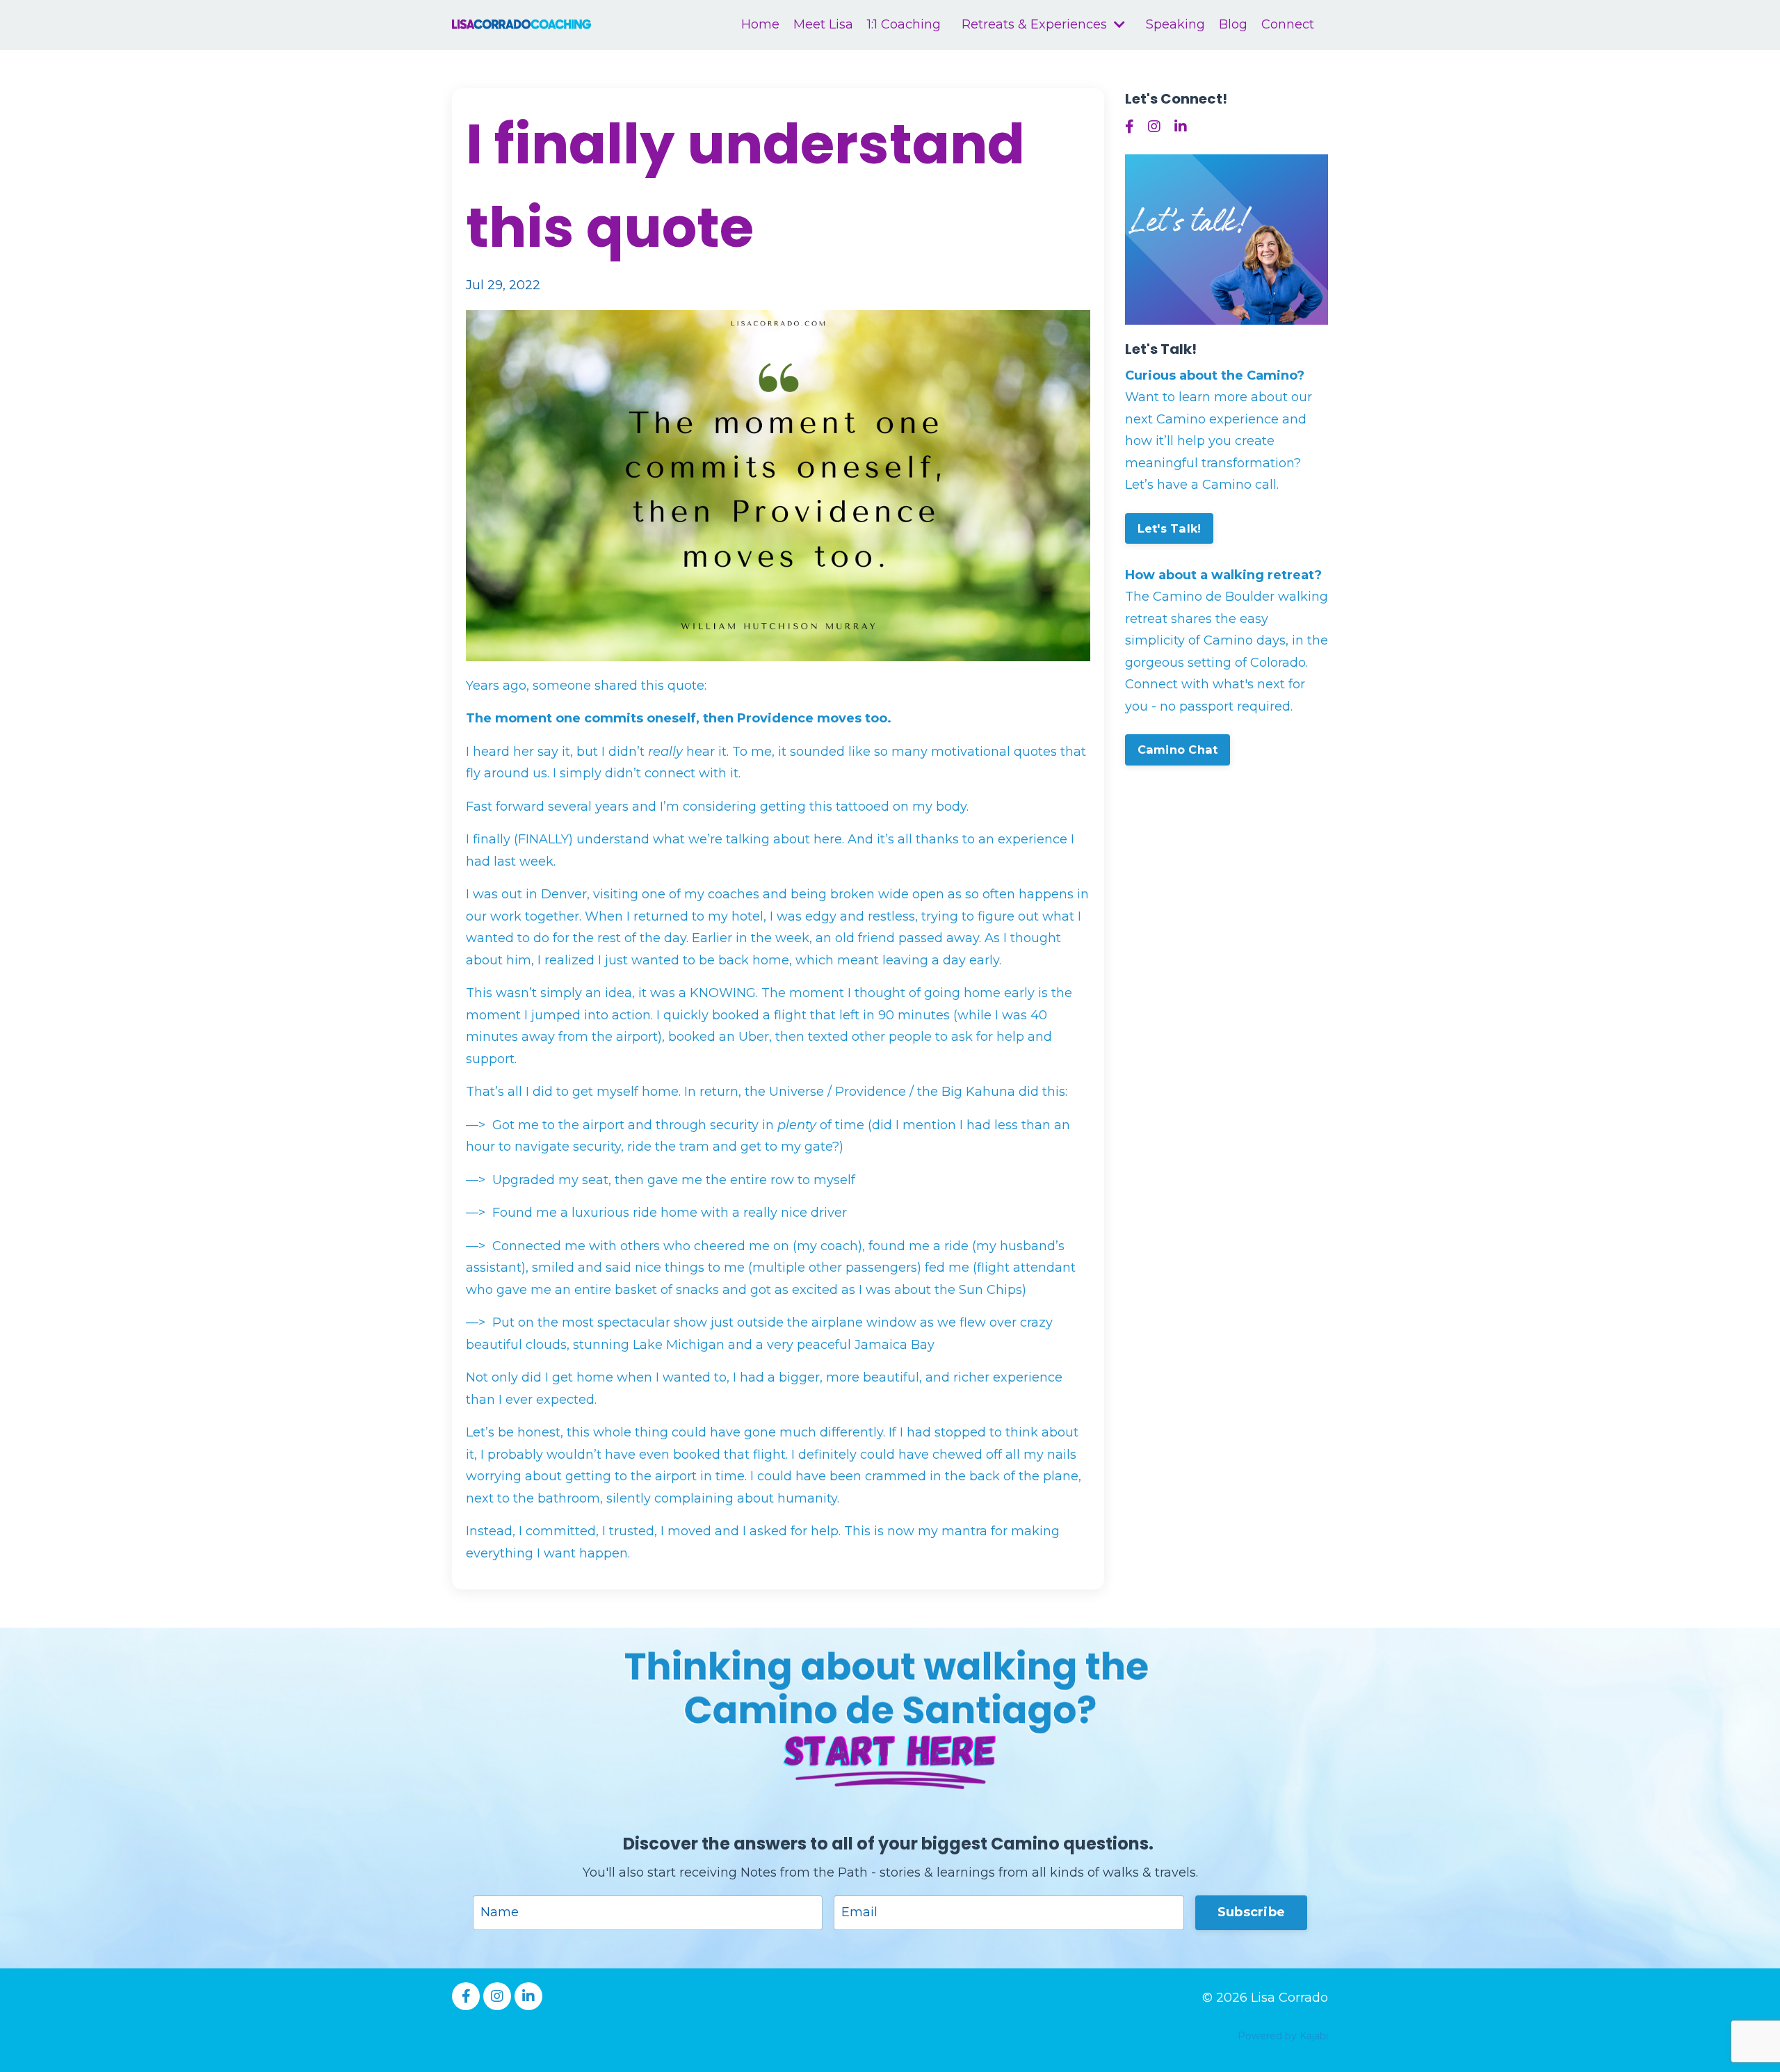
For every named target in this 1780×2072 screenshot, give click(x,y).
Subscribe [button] (1251, 1912)
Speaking (1175, 24)
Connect (1288, 24)
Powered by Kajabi (1283, 2036)
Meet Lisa (823, 24)
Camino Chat (1178, 750)
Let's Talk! (1170, 528)
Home (760, 24)
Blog (1233, 24)
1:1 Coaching (904, 24)
